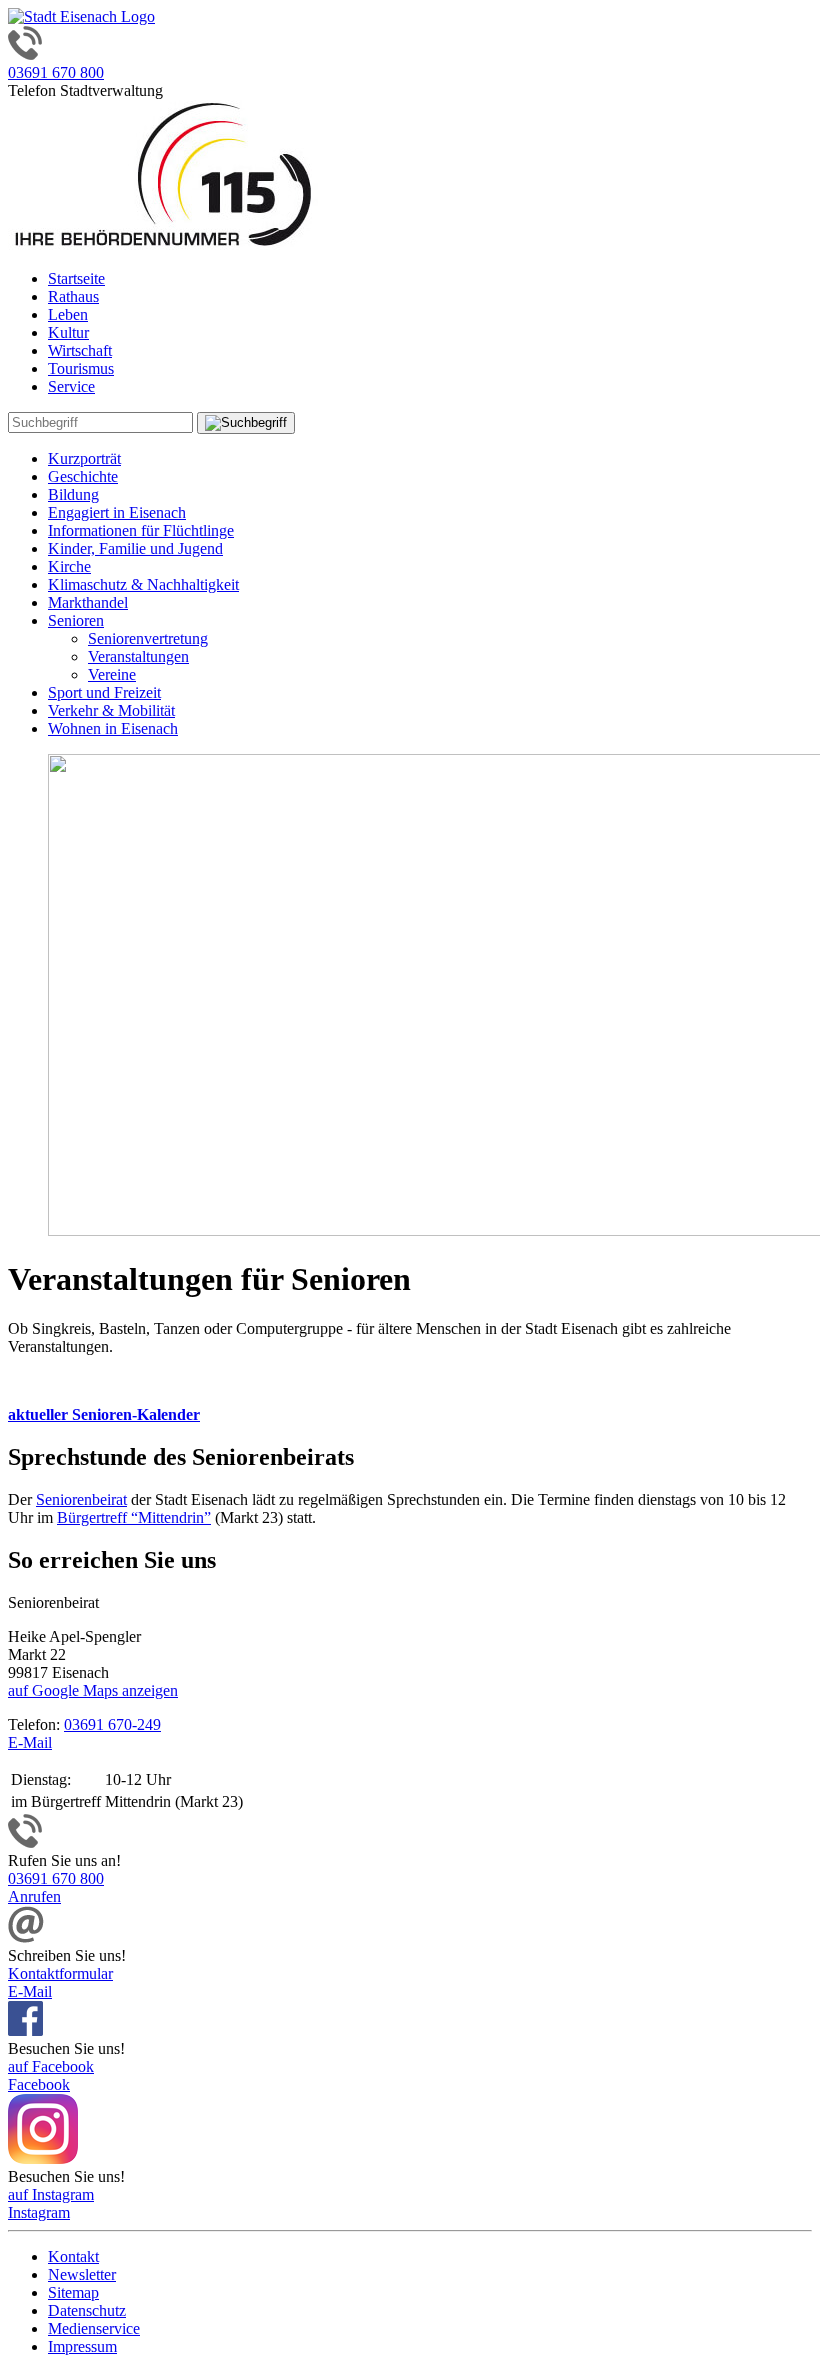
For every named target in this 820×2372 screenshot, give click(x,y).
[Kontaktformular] (26, 1937)
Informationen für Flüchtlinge (141, 530)
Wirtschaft (80, 350)
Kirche (69, 566)
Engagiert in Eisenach (117, 512)
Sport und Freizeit (104, 692)
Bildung (73, 494)
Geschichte (83, 476)
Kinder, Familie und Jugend (135, 548)
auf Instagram (51, 2194)
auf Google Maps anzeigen (93, 1690)
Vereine (112, 674)
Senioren (76, 620)
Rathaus (73, 296)
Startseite (76, 278)
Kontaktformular (60, 1973)
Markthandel (88, 602)
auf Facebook (51, 2066)
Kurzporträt (84, 458)
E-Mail (30, 1742)
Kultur (68, 332)
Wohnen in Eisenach (113, 728)
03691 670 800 (56, 72)
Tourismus (81, 368)
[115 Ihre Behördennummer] (163, 244)
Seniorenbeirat (81, 1499)
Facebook (39, 2084)
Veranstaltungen (138, 656)
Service (71, 386)
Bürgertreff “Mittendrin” (134, 1517)
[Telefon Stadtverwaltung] (25, 1842)
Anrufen (34, 1896)
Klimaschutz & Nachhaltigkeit (143, 584)
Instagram (39, 2212)
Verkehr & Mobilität (111, 710)
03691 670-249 (112, 1724)
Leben (68, 314)
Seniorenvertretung (148, 638)
